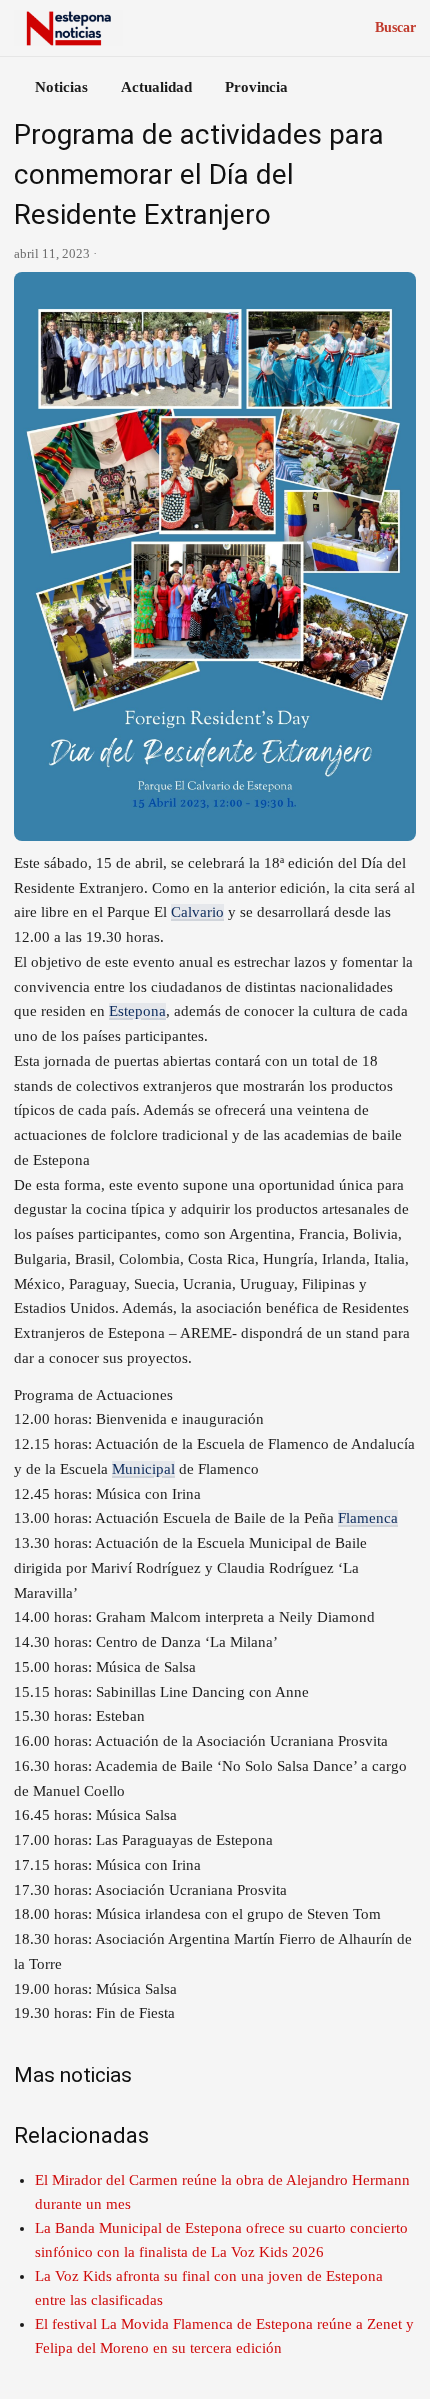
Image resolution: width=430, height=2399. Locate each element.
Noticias (61, 87)
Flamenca (368, 1518)
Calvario (197, 912)
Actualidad (156, 87)
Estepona (137, 1011)
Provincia (256, 87)
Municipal (143, 1469)
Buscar (395, 27)
